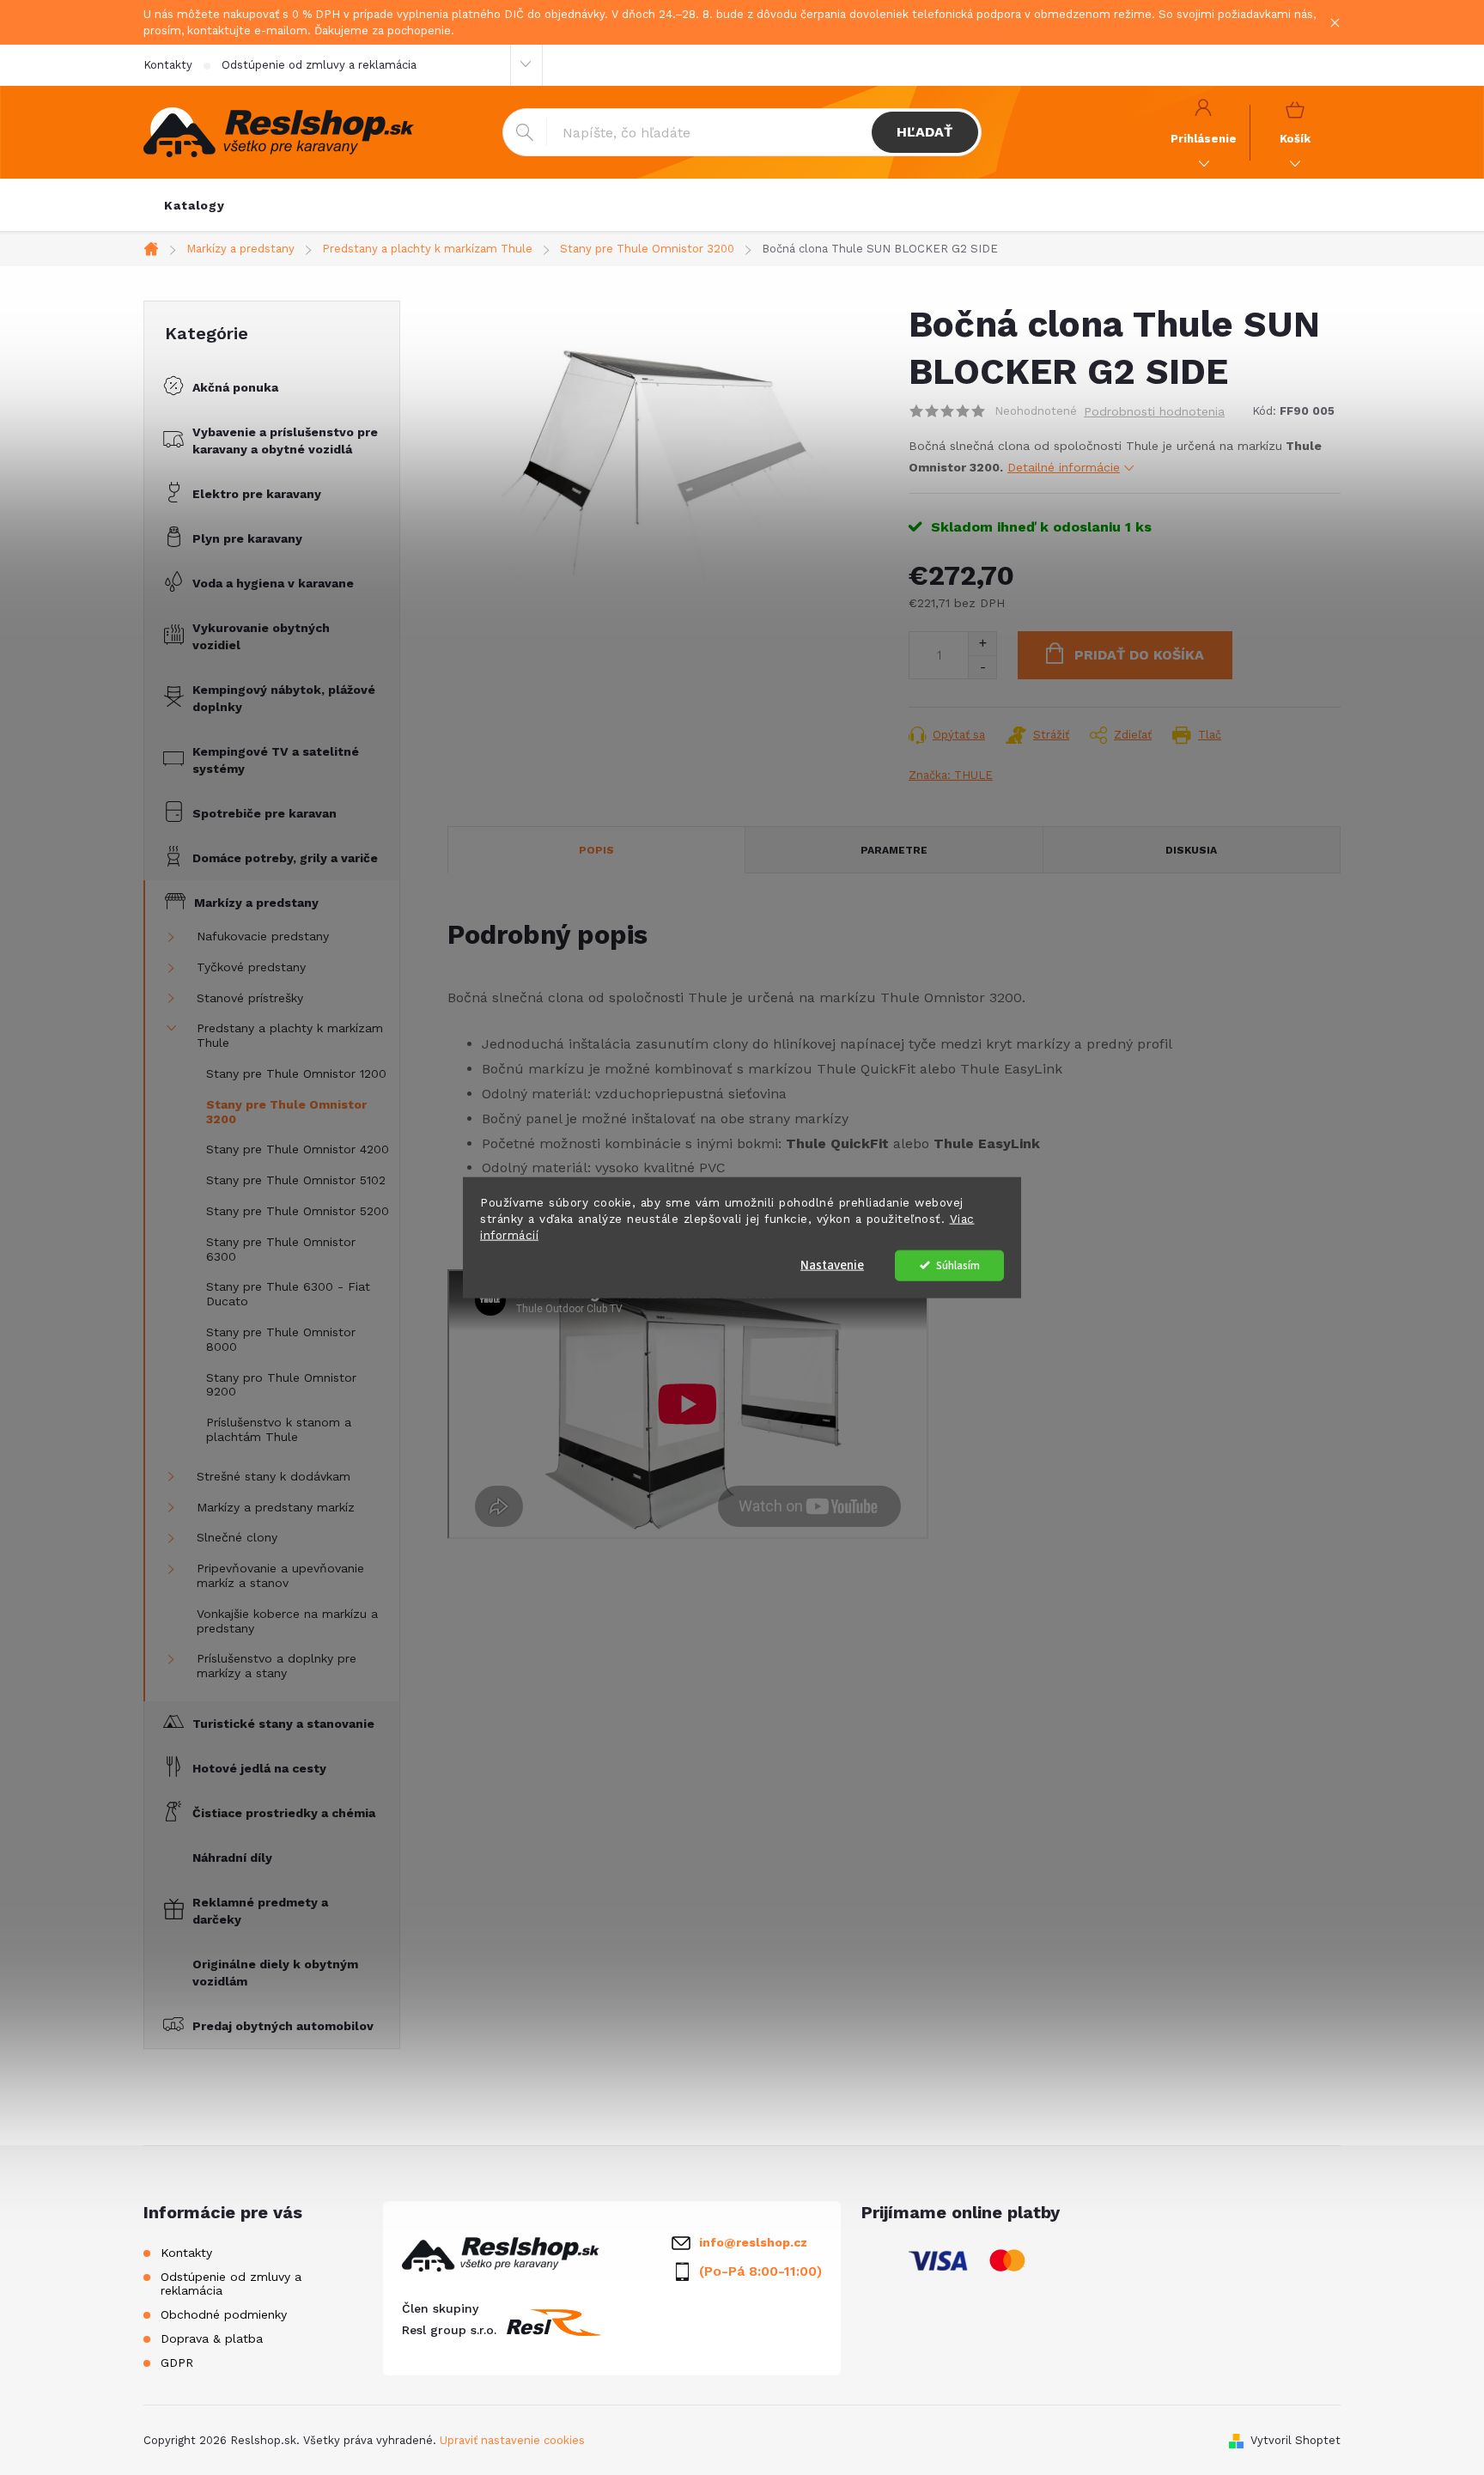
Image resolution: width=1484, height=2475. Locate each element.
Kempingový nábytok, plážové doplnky (284, 698)
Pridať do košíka (1139, 655)
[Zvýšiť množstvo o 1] (982, 644)
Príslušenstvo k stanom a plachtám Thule (279, 1429)
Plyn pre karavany (247, 538)
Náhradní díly (232, 1858)
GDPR (177, 2362)
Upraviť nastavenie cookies (512, 2440)
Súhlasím (958, 1265)
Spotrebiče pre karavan (265, 813)
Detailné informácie (1064, 467)
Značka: (951, 775)
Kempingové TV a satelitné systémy (276, 760)
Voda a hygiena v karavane (273, 583)
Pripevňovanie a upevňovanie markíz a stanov (280, 1575)
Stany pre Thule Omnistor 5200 (298, 1211)
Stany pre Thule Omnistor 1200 (296, 1073)
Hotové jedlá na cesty (259, 1768)
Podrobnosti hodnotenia (1154, 411)
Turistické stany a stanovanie (283, 1724)
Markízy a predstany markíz (276, 1507)
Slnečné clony (237, 1537)
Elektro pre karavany (257, 494)
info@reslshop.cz (753, 2242)
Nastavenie (832, 1265)
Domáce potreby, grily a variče (285, 858)
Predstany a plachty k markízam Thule (290, 1035)
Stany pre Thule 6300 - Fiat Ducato (288, 1294)
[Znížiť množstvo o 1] (982, 667)
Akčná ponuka (235, 387)
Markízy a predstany (256, 903)
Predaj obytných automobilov (283, 2026)
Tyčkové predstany (251, 967)
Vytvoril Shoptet (1295, 2440)
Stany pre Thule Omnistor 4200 (298, 1149)
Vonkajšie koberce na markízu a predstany (287, 1621)
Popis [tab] (596, 850)
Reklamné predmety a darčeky (260, 1911)
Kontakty (168, 65)
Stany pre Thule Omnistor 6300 (281, 1249)
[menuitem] (195, 205)
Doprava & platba (212, 2338)
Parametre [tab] (894, 850)
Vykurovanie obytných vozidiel (261, 636)
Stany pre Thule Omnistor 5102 (296, 1180)
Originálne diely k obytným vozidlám (275, 1973)
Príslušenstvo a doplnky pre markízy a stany (277, 1666)
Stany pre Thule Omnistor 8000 (281, 1339)
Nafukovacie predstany (263, 936)
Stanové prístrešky (250, 998)
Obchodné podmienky (224, 2314)
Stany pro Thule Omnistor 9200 (281, 1385)
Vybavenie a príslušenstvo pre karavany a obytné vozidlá (285, 441)
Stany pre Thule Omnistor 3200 (286, 1112)
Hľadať (924, 132)
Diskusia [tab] (1191, 850)
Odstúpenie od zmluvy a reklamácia (319, 65)
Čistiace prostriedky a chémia (284, 1813)
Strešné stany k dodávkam (274, 1476)
